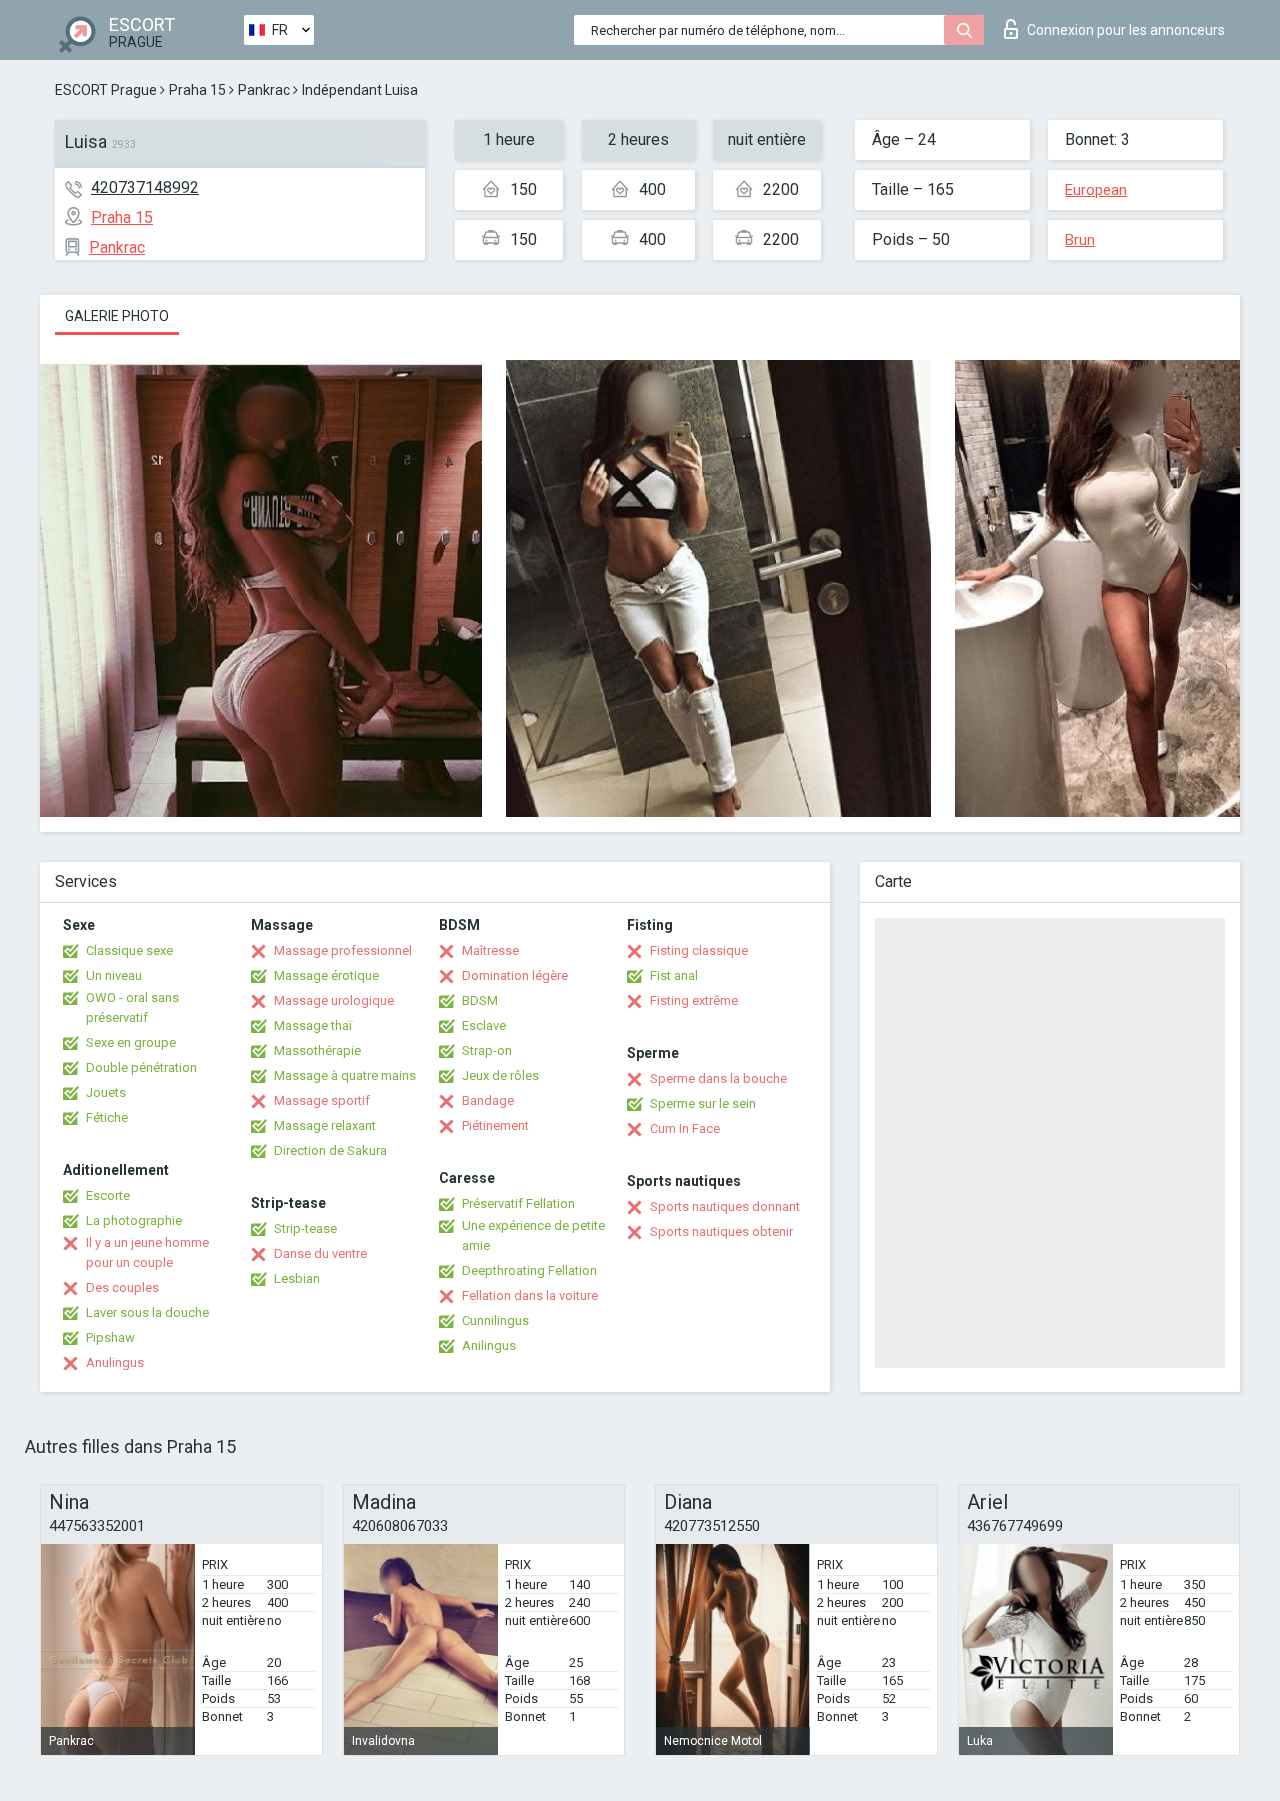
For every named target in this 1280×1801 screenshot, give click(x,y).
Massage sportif (322, 1100)
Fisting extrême (694, 1000)
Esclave (484, 1025)
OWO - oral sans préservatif (132, 1007)
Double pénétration (141, 1067)
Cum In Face (685, 1128)
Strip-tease (305, 1228)
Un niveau (114, 975)
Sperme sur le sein (703, 1103)
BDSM (480, 1000)
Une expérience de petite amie (533, 1235)
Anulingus (115, 1362)
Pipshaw (110, 1337)
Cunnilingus (495, 1320)
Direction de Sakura (330, 1150)
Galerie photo (117, 316)
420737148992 (145, 187)
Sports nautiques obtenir (721, 1231)
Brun (1080, 240)
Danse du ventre (320, 1253)
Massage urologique (334, 1000)
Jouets (106, 1092)
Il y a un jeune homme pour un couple (147, 1252)
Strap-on (487, 1050)
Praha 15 (197, 90)
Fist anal (674, 975)
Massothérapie (317, 1050)
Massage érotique (326, 975)
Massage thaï (313, 1025)
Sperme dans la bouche (718, 1078)
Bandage (488, 1100)
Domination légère (515, 975)
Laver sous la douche (147, 1312)
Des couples (122, 1287)
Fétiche (107, 1117)
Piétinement (495, 1125)
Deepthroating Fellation (529, 1270)
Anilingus (489, 1345)
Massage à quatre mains (345, 1075)
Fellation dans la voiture (530, 1295)
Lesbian (297, 1278)
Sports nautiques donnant (725, 1206)
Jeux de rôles (500, 1075)
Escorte (108, 1195)
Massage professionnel (343, 950)
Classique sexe (129, 950)
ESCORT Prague (106, 90)
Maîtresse (490, 950)
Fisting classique (699, 950)
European (1096, 190)
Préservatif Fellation (518, 1203)
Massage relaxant (325, 1125)
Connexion (1126, 30)
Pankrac (264, 90)
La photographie (134, 1220)
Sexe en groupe (131, 1042)
